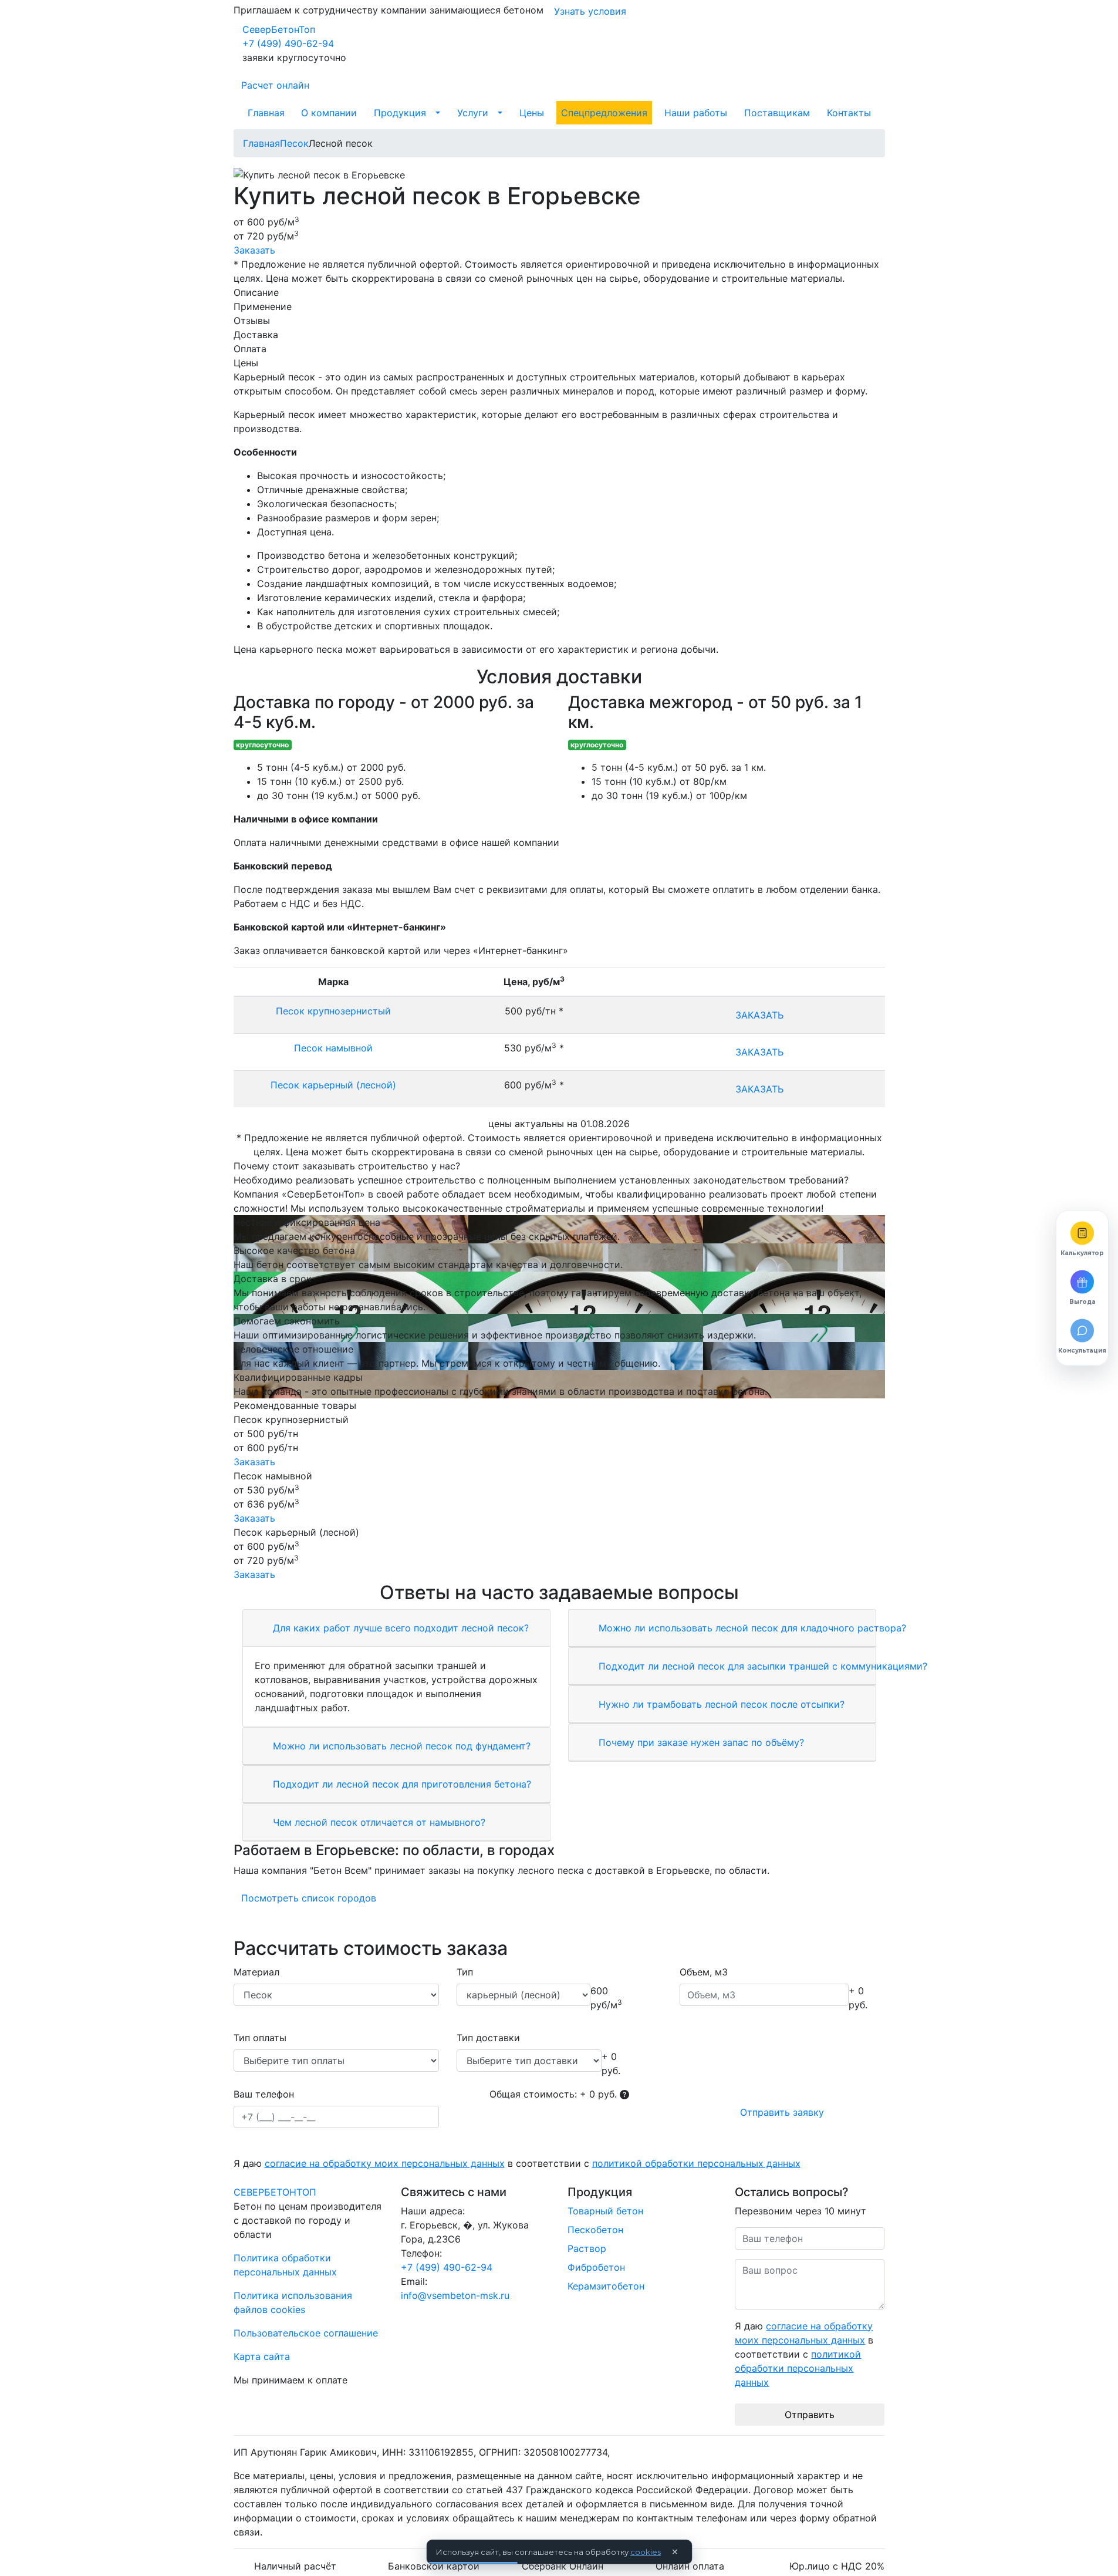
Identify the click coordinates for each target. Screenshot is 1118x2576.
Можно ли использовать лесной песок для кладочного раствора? (751, 1628)
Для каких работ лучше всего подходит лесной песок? (399, 1628)
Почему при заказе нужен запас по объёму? (700, 1742)
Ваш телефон (264, 2094)
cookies (646, 2552)
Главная (266, 113)
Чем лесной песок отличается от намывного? (378, 1822)
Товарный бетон (605, 2211)
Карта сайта (262, 2356)
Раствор (587, 2248)
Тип (465, 1972)
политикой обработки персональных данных (696, 2163)
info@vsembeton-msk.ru (455, 2295)
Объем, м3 (704, 1972)
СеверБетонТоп (279, 29)
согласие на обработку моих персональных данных (385, 2163)
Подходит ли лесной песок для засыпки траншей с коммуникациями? (761, 1666)
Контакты (849, 113)
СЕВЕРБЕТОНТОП (275, 2192)
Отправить (810, 2415)
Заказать (254, 250)
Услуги (473, 113)
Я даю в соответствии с (517, 2163)
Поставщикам (777, 113)
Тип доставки (488, 2038)
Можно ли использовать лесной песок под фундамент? (400, 1746)
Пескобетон (595, 2230)
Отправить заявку (782, 2112)
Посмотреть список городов (309, 1898)
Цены (532, 113)
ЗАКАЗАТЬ (759, 1015)
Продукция (400, 113)
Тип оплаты (260, 2038)
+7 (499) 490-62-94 (288, 43)
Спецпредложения (604, 113)
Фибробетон (596, 2267)
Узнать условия (590, 11)
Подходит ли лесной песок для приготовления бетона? (401, 1784)
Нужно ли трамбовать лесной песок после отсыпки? (720, 1704)
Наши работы (696, 113)
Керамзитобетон (606, 2286)
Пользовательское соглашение (306, 2333)
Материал (256, 1972)
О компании (329, 113)
